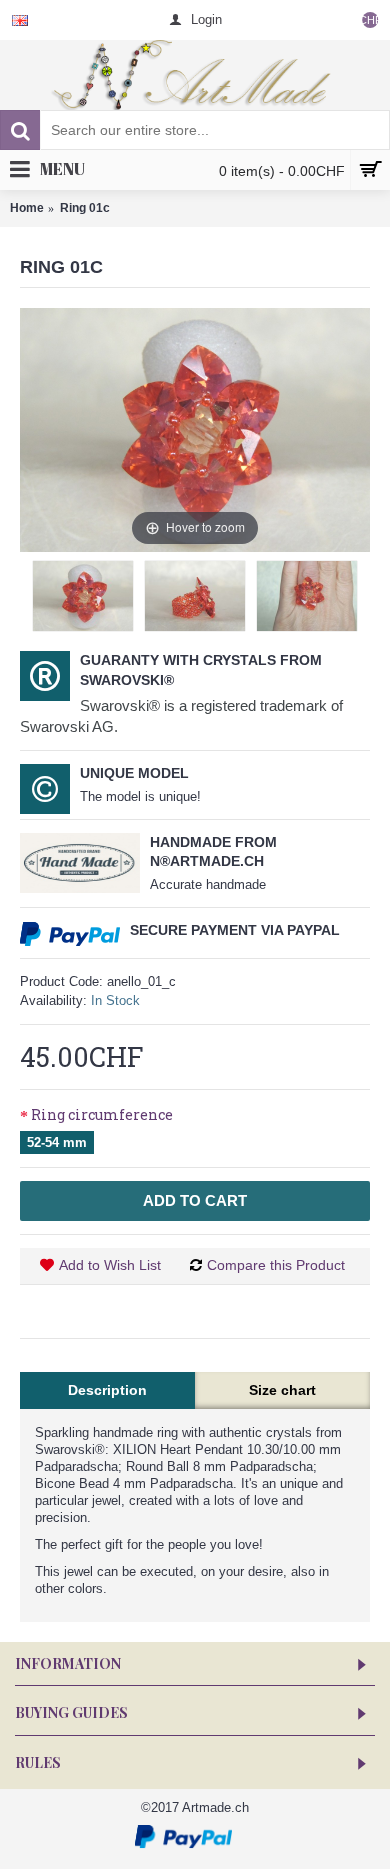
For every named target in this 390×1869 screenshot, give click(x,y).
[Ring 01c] (83, 596)
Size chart (282, 1390)
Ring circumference (102, 1114)
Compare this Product (276, 1265)
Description (107, 1390)
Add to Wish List (110, 1265)
